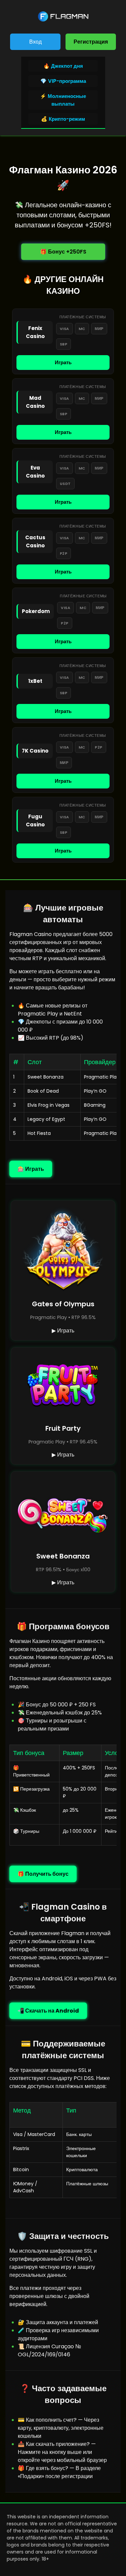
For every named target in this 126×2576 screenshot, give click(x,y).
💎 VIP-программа (63, 81)
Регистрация (91, 42)
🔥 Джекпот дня (63, 66)
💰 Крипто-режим (63, 119)
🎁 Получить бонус (43, 1874)
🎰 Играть (31, 1169)
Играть (63, 362)
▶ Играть (63, 1331)
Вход (35, 42)
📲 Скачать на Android (48, 2011)
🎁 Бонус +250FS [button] (63, 252)
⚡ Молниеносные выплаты (63, 100)
